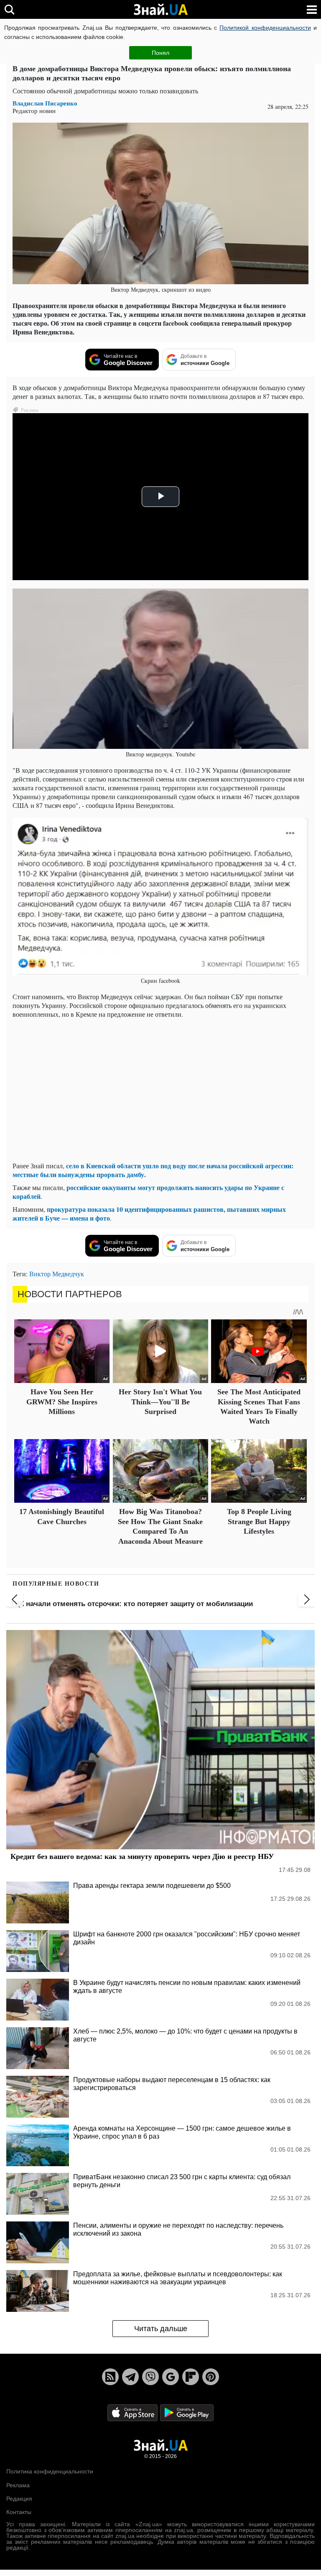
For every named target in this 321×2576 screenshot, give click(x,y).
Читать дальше (161, 2329)
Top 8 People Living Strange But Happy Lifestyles (259, 1521)
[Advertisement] (160, 1096)
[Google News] (171, 2377)
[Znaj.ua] (160, 10)
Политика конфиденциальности (50, 2471)
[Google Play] (187, 2412)
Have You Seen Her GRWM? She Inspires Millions (62, 1402)
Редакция (19, 2499)
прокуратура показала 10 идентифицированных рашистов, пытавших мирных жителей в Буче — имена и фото (149, 1213)
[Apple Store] (133, 2412)
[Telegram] (130, 2377)
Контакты (19, 2512)
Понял (160, 53)
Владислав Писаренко (45, 103)
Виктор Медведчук (57, 1274)
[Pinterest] (211, 2377)
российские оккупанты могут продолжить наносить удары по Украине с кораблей (148, 1192)
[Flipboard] (191, 2377)
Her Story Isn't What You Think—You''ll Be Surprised (160, 1402)
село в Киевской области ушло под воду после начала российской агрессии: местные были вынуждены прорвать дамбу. (153, 1170)
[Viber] (150, 2377)
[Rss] (110, 2377)
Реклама (18, 2485)
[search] (9, 9)
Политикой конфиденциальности (265, 28)
